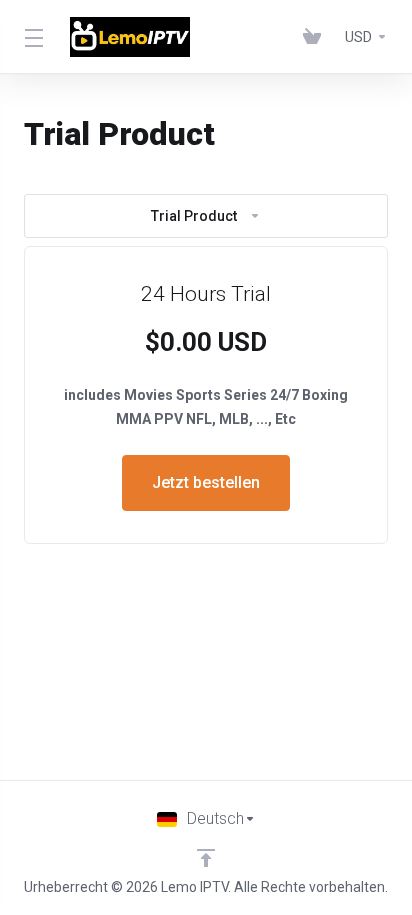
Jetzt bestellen (206, 482)
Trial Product (194, 216)
